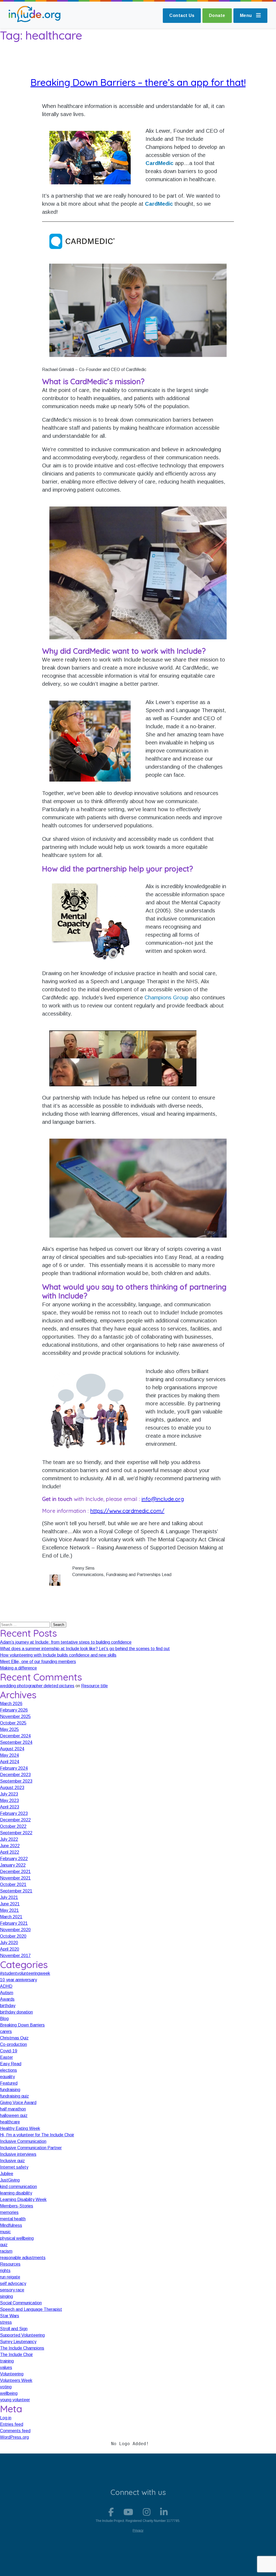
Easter (6, 2057)
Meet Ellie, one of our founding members (38, 1662)
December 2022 (15, 1820)
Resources (10, 2264)
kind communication (18, 2187)
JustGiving (10, 2180)
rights (5, 2271)
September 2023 (16, 1781)
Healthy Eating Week (20, 2128)
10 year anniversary (18, 1980)
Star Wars (10, 2316)
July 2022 (9, 1839)
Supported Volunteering (22, 2335)
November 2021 (15, 1878)
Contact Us (182, 15)
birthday (8, 2006)
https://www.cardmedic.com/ (127, 1511)
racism (6, 2251)
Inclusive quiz (12, 2161)
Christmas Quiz (14, 2038)
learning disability (16, 2193)
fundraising (10, 2090)
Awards (7, 1999)
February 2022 (14, 1859)
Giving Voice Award (18, 2103)
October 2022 (13, 1826)
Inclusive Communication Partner (31, 2148)
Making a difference (18, 1668)
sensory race (12, 2290)
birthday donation (16, 2012)
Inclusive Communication (23, 2141)
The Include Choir (16, 2355)
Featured (9, 2083)
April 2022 (10, 1852)
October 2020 (13, 1936)
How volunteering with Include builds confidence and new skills (58, 1655)
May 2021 (9, 1910)
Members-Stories (17, 2206)
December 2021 (15, 1872)
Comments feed (15, 2431)
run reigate (10, 2277)
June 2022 (10, 1846)
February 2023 (14, 1813)
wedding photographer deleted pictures (37, 1686)
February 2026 (14, 1710)
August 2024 (12, 1749)
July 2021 (9, 1897)
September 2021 (16, 1891)
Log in (6, 2418)
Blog (4, 2019)
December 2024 (15, 1736)
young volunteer (15, 2400)
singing (6, 2296)
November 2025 (15, 1716)
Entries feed (12, 2424)
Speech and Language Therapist (31, 2309)
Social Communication (21, 2303)
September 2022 (16, 1833)
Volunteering (12, 2374)
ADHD (6, 1986)
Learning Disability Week (23, 2199)
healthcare (10, 2122)
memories (9, 2212)
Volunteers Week (16, 2380)
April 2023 (10, 1807)
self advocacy (13, 2283)
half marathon (13, 2109)
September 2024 (16, 1742)
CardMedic (159, 163)
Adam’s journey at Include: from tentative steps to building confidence (66, 1642)
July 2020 (9, 1943)
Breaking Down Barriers (22, 2025)
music (5, 2232)
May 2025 (9, 1729)
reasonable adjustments (23, 2258)
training (7, 2361)
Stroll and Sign (14, 2329)
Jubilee (7, 2174)
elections (8, 2070)
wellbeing (9, 2393)
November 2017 (15, 1956)
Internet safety (14, 2167)
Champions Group (166, 997)
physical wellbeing (17, 2238)
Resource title (94, 1686)
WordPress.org (14, 2437)
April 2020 (10, 1949)
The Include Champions (22, 2348)
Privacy (138, 2530)
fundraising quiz (14, 2096)
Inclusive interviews (18, 2154)
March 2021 (11, 1917)
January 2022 (13, 1865)
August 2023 (12, 1788)
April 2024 (10, 1762)
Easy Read (11, 2064)
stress (6, 2322)
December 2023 (15, 1775)
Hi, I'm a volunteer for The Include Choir (37, 2135)
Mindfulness (11, 2225)
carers (6, 2031)
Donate (217, 15)
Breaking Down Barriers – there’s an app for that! (138, 82)
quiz (4, 2245)
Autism (7, 1993)
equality (7, 2077)
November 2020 (15, 1930)
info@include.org (163, 1499)
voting (6, 2387)
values (6, 2367)
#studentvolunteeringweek (25, 1973)
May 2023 (9, 1800)
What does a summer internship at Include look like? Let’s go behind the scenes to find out (85, 1649)
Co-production (13, 2044)
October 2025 (13, 1723)
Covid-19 (9, 2051)
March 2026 (11, 1704)
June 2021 (10, 1904)
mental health (13, 2219)
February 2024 (14, 1768)
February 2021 (14, 1923)
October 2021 (13, 1884)
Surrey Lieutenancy (18, 2342)
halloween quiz (14, 2115)
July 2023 (9, 1794)
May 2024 (9, 1755)
